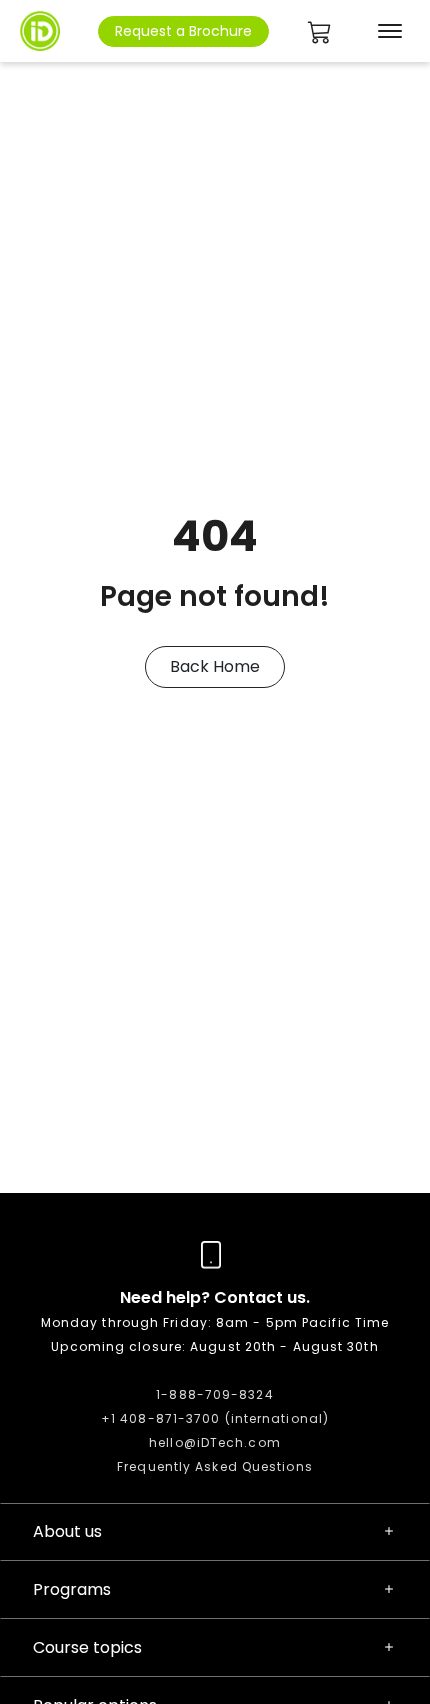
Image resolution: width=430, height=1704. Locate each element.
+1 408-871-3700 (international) (215, 1418)
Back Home (215, 666)
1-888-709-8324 (214, 1394)
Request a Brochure (183, 31)
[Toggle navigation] (386, 31)
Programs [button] (72, 1589)
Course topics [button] (87, 1647)
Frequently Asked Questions (215, 1466)
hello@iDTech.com (215, 1442)
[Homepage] (40, 31)
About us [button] (67, 1531)
